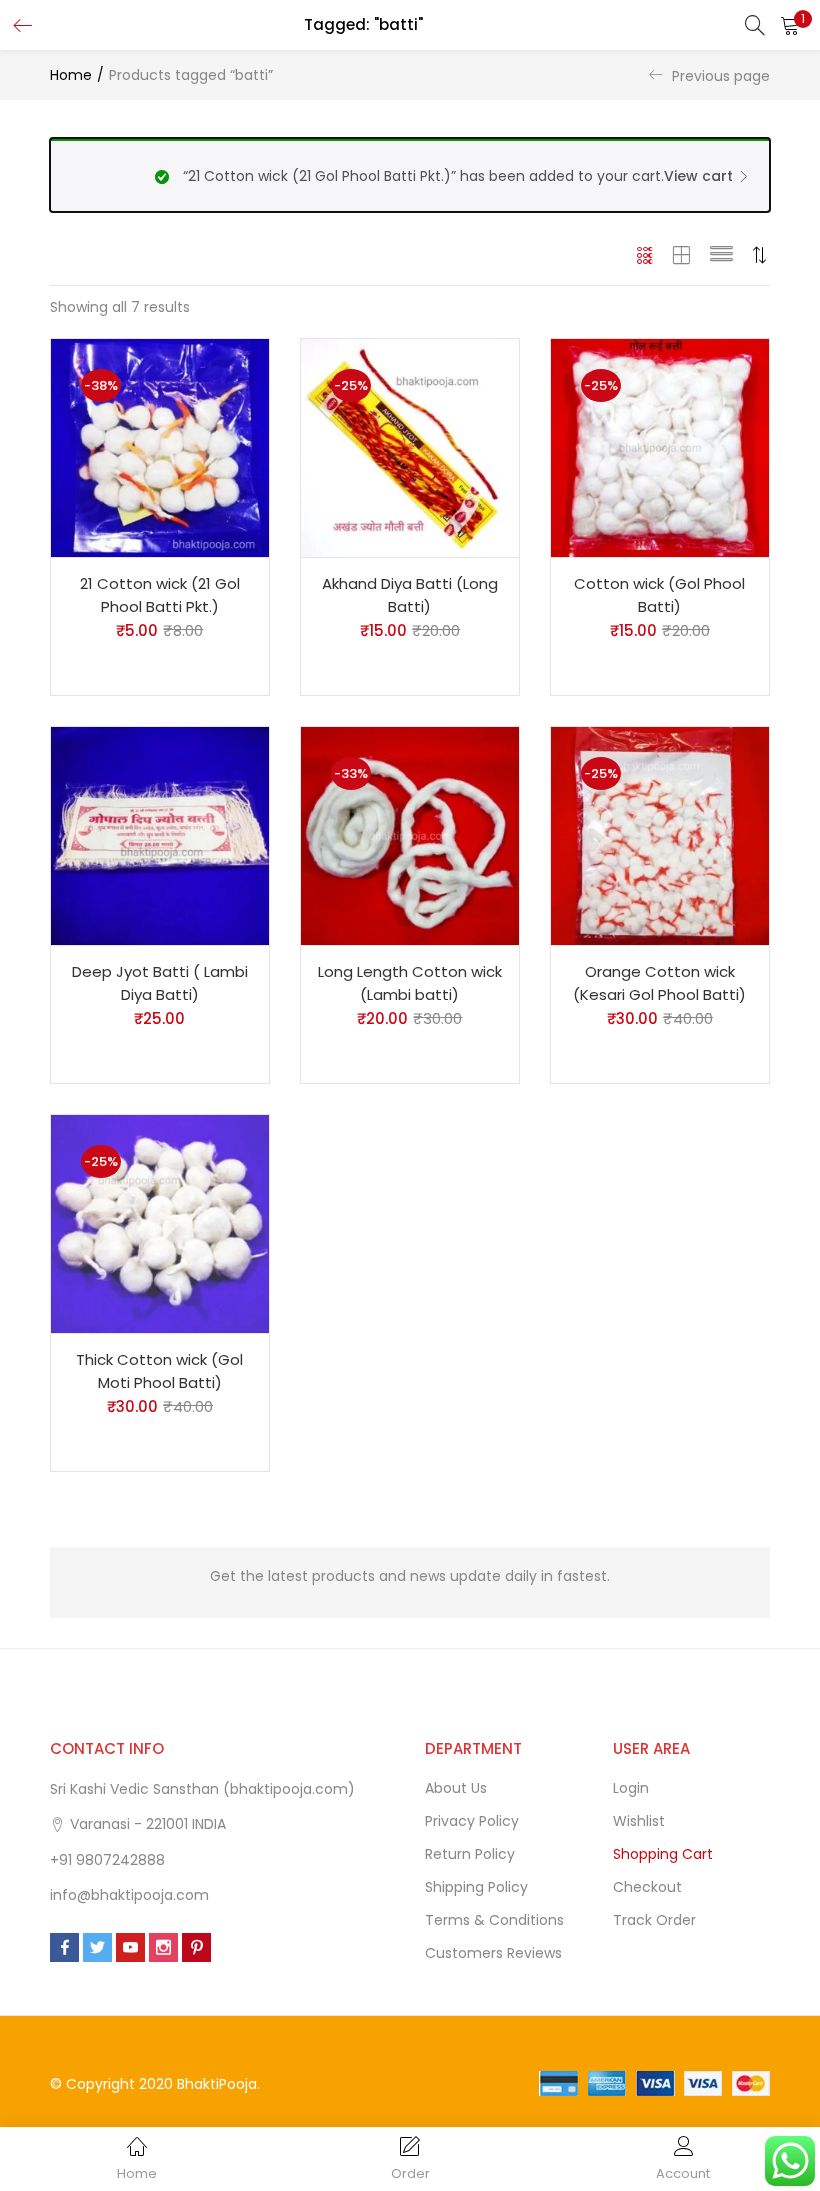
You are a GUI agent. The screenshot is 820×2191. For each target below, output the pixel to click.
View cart (698, 176)
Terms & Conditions (494, 1920)
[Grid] (645, 255)
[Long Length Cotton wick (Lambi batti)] (410, 835)
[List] (721, 255)
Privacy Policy (472, 1821)
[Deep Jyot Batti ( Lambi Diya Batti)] (160, 835)
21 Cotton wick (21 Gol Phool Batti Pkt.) (160, 595)
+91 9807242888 (107, 1860)
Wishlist (639, 1821)
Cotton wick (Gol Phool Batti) (659, 595)
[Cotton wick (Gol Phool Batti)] (660, 447)
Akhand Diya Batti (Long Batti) (410, 595)
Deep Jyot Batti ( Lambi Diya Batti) (160, 983)
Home (71, 75)
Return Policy (470, 1854)
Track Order (654, 1920)
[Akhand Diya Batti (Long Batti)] (410, 447)
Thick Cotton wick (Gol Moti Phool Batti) (159, 1371)
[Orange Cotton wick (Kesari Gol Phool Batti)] (660, 835)
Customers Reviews (493, 1953)
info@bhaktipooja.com (129, 1895)
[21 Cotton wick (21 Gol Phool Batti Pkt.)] (160, 447)
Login (631, 1788)
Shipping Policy (476, 1887)
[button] (790, 25)
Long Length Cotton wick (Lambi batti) (410, 983)
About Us (456, 1788)
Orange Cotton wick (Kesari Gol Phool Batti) (659, 983)
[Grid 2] (682, 255)
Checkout (647, 1887)
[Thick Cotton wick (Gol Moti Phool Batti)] (160, 1223)
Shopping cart (663, 1854)
